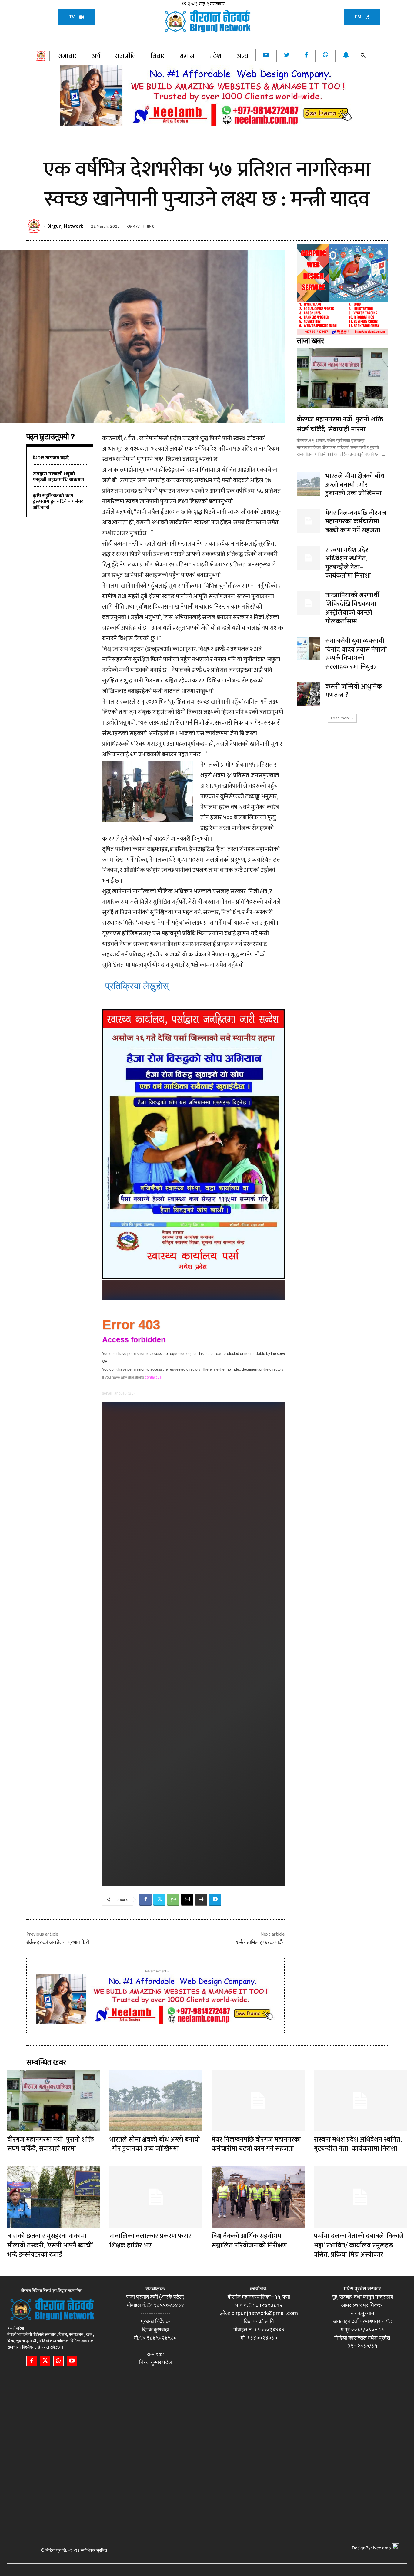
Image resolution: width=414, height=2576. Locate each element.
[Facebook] (145, 1900)
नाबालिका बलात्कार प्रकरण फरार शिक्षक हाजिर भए (150, 2241)
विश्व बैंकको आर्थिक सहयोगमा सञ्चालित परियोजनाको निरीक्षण (249, 2241)
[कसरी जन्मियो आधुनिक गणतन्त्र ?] (309, 694)
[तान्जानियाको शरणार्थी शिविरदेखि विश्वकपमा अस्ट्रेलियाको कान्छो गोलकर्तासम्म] (309, 603)
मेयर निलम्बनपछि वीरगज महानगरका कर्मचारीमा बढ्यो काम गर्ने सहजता (356, 522)
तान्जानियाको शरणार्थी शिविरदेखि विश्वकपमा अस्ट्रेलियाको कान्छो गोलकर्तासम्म (352, 608)
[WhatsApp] (173, 1900)
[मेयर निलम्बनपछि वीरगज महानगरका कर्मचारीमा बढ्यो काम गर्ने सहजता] (309, 521)
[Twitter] (159, 1900)
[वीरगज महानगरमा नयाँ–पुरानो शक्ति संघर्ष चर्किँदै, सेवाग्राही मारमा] (342, 378)
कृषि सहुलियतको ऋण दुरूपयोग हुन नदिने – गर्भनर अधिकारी (58, 502)
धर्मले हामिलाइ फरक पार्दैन (260, 1942)
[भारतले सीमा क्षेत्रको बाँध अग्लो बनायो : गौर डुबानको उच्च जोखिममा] (309, 484)
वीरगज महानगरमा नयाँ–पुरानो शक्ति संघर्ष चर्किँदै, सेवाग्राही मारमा (340, 424)
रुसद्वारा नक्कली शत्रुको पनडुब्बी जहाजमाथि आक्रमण (58, 477)
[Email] (187, 1900)
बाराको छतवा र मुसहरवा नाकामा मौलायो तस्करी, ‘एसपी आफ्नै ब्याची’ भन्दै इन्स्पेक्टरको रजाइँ (50, 2246)
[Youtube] (72, 2361)
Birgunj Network (65, 226)
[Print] (201, 1900)
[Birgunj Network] (35, 226)
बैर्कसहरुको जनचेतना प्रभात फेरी (58, 1942)
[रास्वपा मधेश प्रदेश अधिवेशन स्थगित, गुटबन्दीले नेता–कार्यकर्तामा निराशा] (309, 558)
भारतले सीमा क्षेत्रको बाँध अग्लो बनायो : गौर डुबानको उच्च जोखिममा (355, 485)
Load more (341, 718)
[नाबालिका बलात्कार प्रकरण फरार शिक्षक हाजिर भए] (156, 2197)
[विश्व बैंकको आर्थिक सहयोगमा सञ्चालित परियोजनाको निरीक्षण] (258, 2197)
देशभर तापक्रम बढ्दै (51, 458)
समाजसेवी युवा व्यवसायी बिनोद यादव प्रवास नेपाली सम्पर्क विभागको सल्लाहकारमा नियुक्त (356, 654)
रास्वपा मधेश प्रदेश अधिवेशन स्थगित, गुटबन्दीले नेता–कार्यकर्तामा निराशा (348, 563)
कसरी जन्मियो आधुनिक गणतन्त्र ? (354, 691)
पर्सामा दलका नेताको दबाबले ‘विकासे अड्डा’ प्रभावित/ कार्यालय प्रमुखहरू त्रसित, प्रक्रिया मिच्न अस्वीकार (359, 2246)
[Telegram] (215, 1900)
